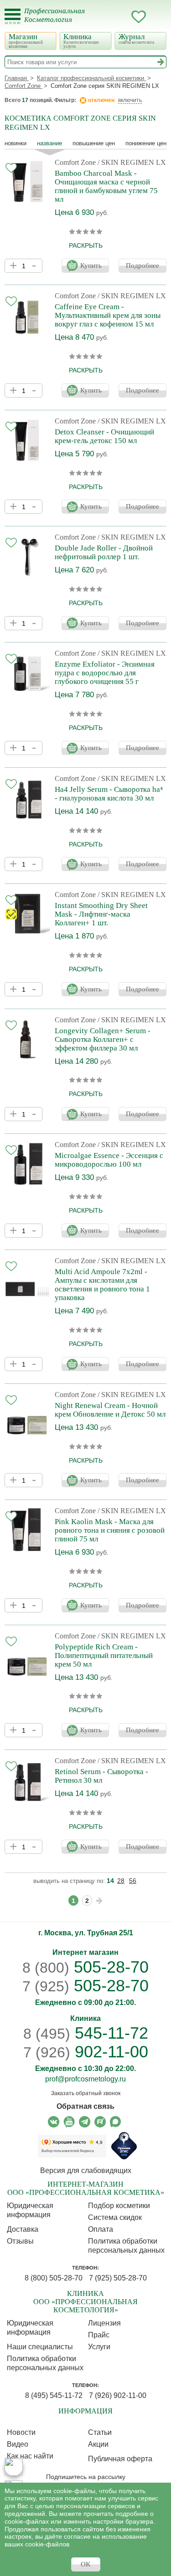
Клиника (81, 41)
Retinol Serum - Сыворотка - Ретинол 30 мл (101, 1776)
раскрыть (86, 245)
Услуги (99, 2347)
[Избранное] (139, 18)
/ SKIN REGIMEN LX (132, 162)
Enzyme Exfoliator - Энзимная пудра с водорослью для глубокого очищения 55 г (105, 673)
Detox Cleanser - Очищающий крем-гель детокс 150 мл (104, 436)
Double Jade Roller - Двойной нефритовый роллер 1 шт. (104, 552)
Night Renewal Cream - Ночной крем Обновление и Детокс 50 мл (110, 1410)
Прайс (99, 2335)
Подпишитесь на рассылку (86, 2477)
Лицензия (104, 2323)
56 (133, 1881)
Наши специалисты (40, 2347)
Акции (98, 2444)
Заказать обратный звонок (86, 2093)
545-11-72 (86, 2033)
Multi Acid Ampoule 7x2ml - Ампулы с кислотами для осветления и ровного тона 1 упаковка (102, 1285)
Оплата (101, 2229)
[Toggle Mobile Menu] (13, 17)
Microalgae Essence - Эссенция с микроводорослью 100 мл (109, 1160)
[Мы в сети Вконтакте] (54, 2122)
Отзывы (20, 2241)
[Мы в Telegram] (85, 2122)
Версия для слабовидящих (86, 2170)
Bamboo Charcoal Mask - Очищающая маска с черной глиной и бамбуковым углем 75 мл (106, 186)
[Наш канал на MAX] (116, 2122)
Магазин (26, 41)
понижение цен (146, 143)
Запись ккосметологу (102, 17)
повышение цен (94, 143)
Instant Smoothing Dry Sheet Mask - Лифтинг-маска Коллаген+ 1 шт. (101, 914)
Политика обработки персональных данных (126, 2246)
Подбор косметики (119, 2206)
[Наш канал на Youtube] (69, 2122)
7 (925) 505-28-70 (118, 2278)
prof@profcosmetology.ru (85, 2079)
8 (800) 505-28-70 (54, 2278)
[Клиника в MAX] (14, 2467)
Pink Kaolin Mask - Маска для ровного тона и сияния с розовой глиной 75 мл (110, 1530)
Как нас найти (30, 2456)
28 (121, 1881)
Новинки (16, 143)
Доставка (23, 2229)
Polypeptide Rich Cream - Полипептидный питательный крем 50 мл (104, 1655)
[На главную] (60, 21)
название (49, 143)
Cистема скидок (115, 2217)
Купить (91, 265)
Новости (21, 2432)
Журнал (136, 38)
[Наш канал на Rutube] (100, 2122)
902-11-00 (86, 2052)
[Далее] (99, 1901)
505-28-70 (85, 1967)
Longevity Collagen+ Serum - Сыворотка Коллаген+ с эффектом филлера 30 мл (103, 1039)
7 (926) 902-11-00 (118, 2395)
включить (130, 100)
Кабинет (120, 17)
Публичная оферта (120, 2459)
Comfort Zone (75, 162)
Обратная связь (85, 2106)
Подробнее (142, 265)
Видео (18, 2444)
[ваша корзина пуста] (157, 17)
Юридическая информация (30, 2210)
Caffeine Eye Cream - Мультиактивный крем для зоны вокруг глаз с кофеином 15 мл (108, 315)
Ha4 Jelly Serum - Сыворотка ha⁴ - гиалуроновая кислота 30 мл (109, 794)
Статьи (100, 2432)
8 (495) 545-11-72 (54, 2395)
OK (86, 2564)
